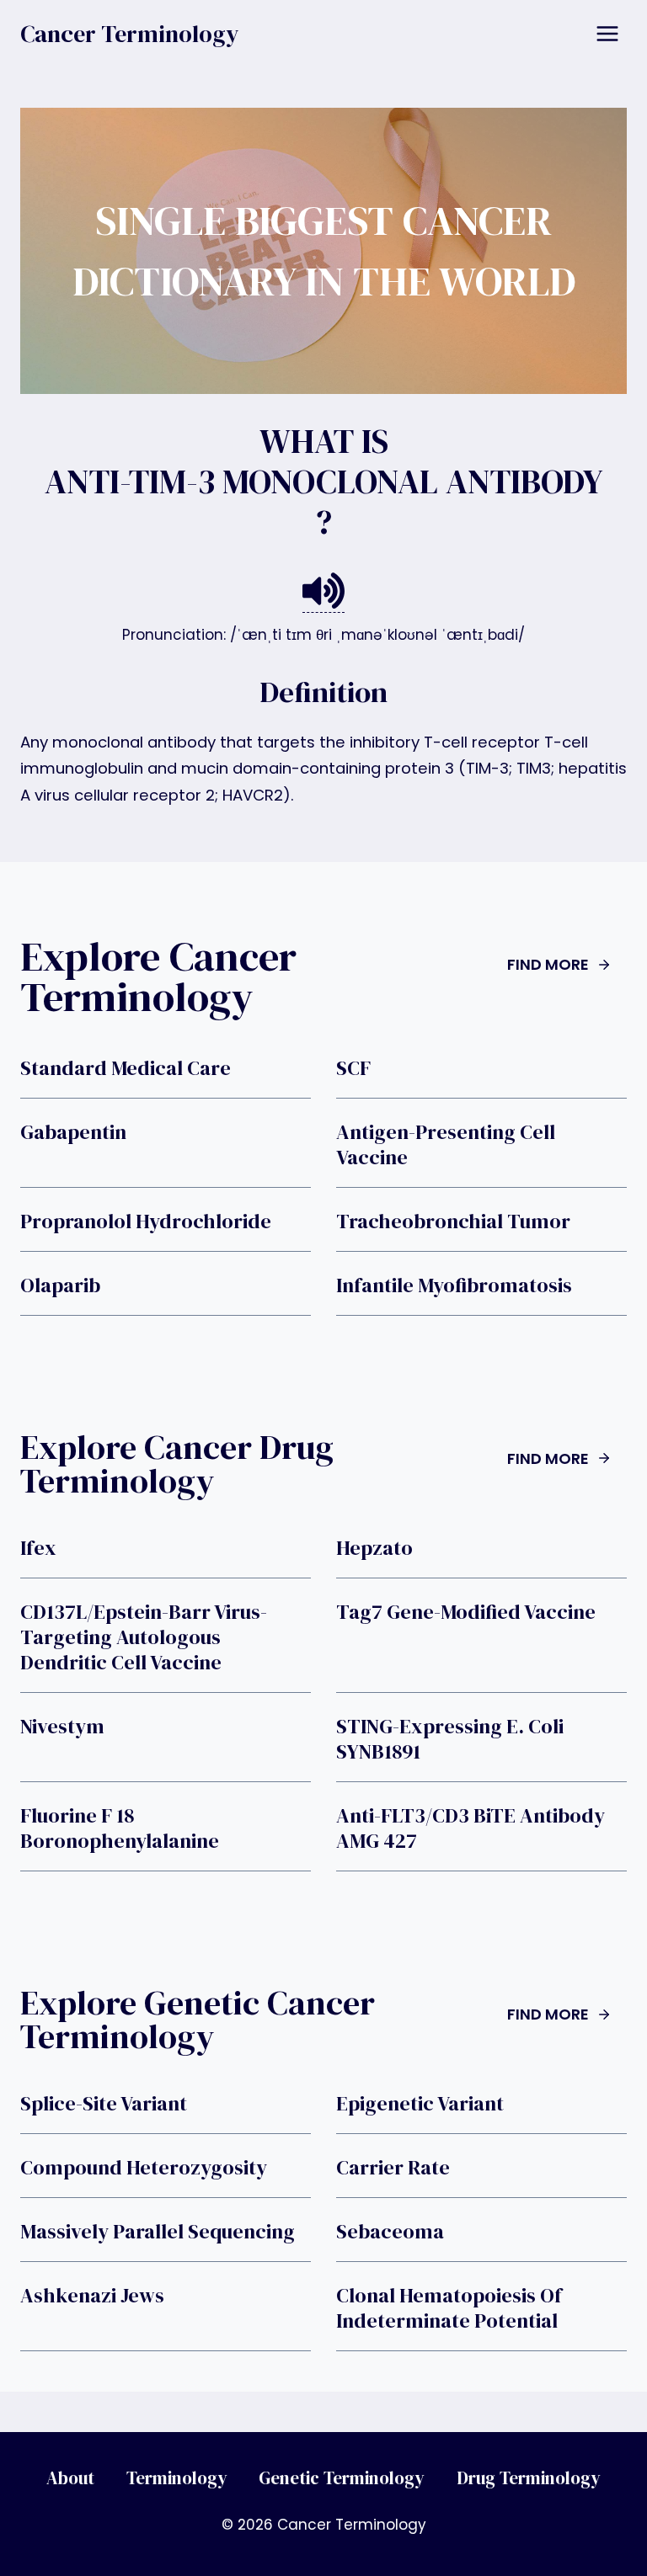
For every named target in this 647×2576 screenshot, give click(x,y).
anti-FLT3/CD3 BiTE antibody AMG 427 (471, 1828)
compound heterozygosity (144, 2168)
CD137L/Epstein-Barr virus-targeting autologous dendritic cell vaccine (144, 1637)
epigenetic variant (420, 2104)
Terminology (177, 2478)
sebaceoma (390, 2232)
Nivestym (62, 1727)
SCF (353, 1068)
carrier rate (393, 2168)
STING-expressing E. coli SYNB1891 (450, 1739)
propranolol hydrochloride (146, 1221)
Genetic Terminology (342, 2478)
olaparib (60, 1285)
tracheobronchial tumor (453, 1221)
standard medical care (126, 1068)
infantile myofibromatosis (454, 1285)
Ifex (38, 1548)
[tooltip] (323, 591)
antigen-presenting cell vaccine (446, 1145)
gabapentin (73, 1132)
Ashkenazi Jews (92, 2296)
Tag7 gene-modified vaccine (466, 1612)
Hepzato (374, 1548)
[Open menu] (607, 33)
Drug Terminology (529, 2478)
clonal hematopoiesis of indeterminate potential (449, 2308)
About (70, 2478)
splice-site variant (104, 2104)
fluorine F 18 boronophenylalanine (120, 1828)
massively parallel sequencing (158, 2232)
